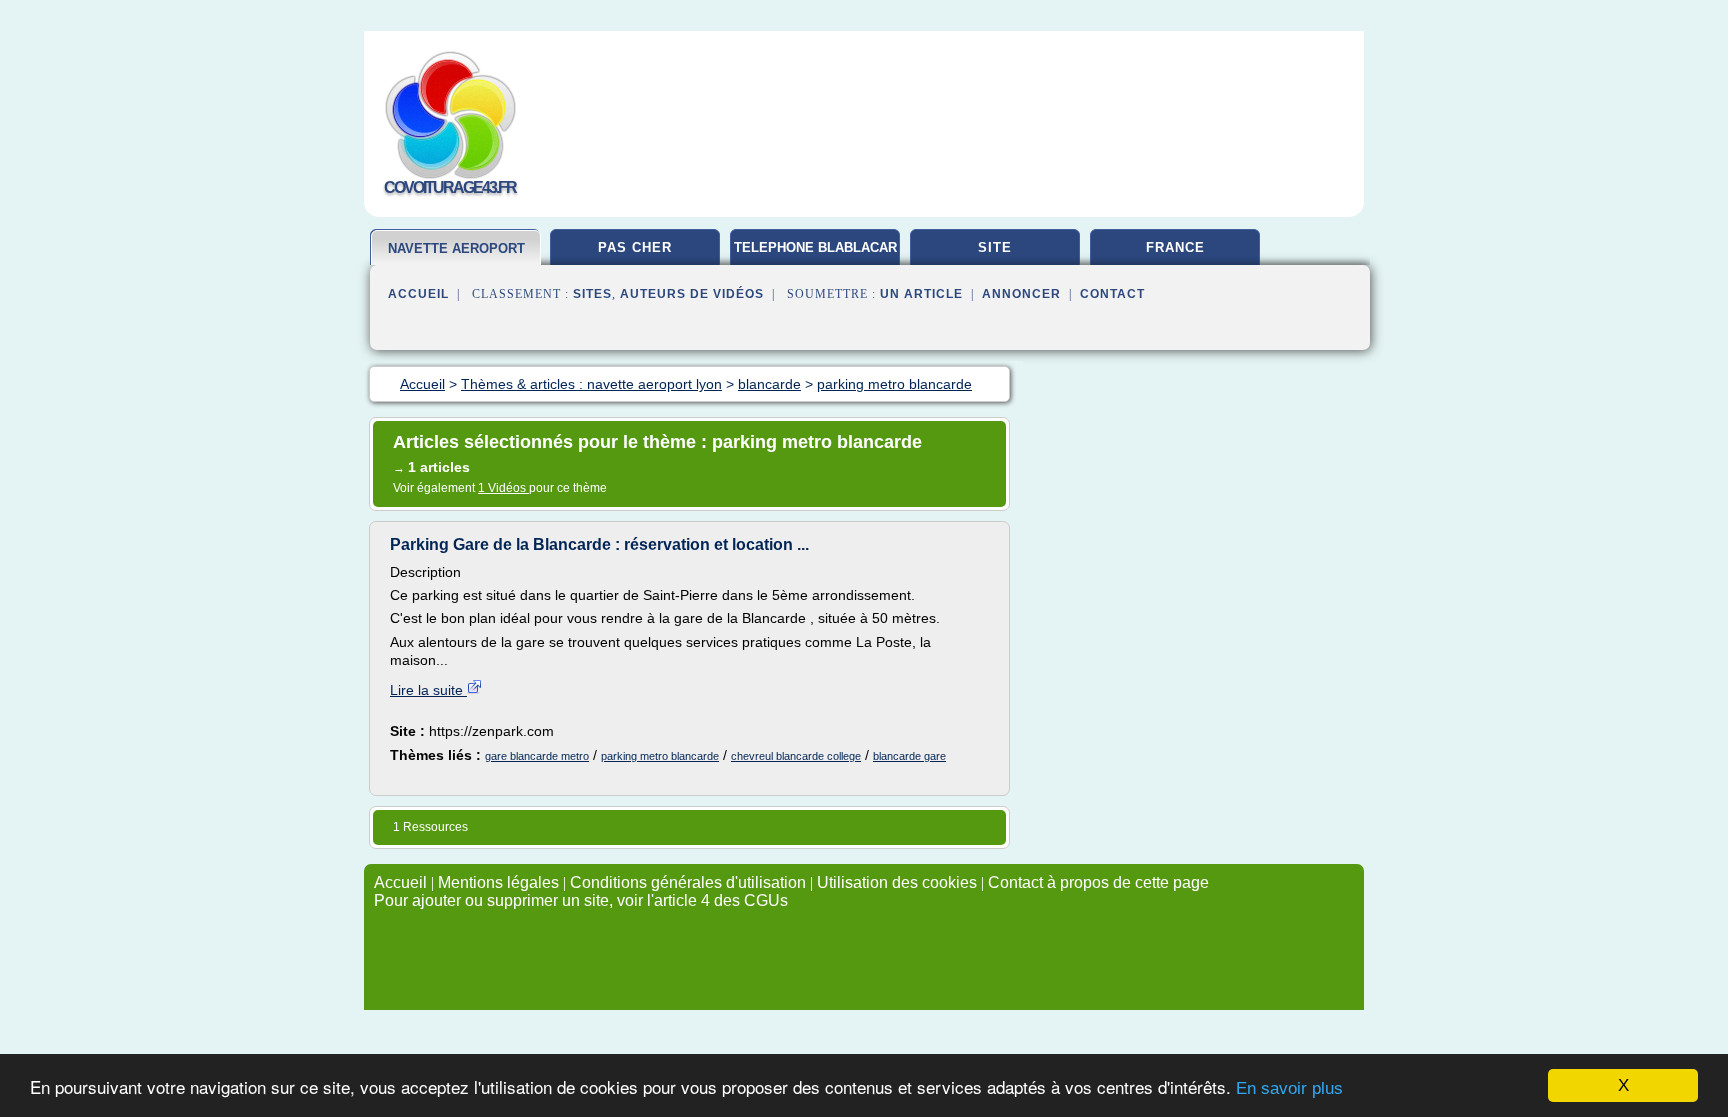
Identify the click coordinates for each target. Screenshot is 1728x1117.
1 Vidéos (503, 488)
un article (921, 294)
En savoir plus (1289, 1088)
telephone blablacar (815, 247)
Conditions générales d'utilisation (688, 882)
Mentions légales (498, 882)
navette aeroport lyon (456, 256)
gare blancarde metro (537, 756)
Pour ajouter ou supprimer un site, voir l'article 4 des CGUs (581, 900)
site (995, 247)
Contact (1112, 294)
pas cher (635, 247)
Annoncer (1021, 294)
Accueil (418, 294)
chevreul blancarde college (796, 756)
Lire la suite (428, 690)
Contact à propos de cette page (1098, 882)
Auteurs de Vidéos (692, 294)
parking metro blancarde (660, 756)
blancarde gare (909, 756)
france (1175, 247)
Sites (592, 294)
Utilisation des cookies (897, 882)
